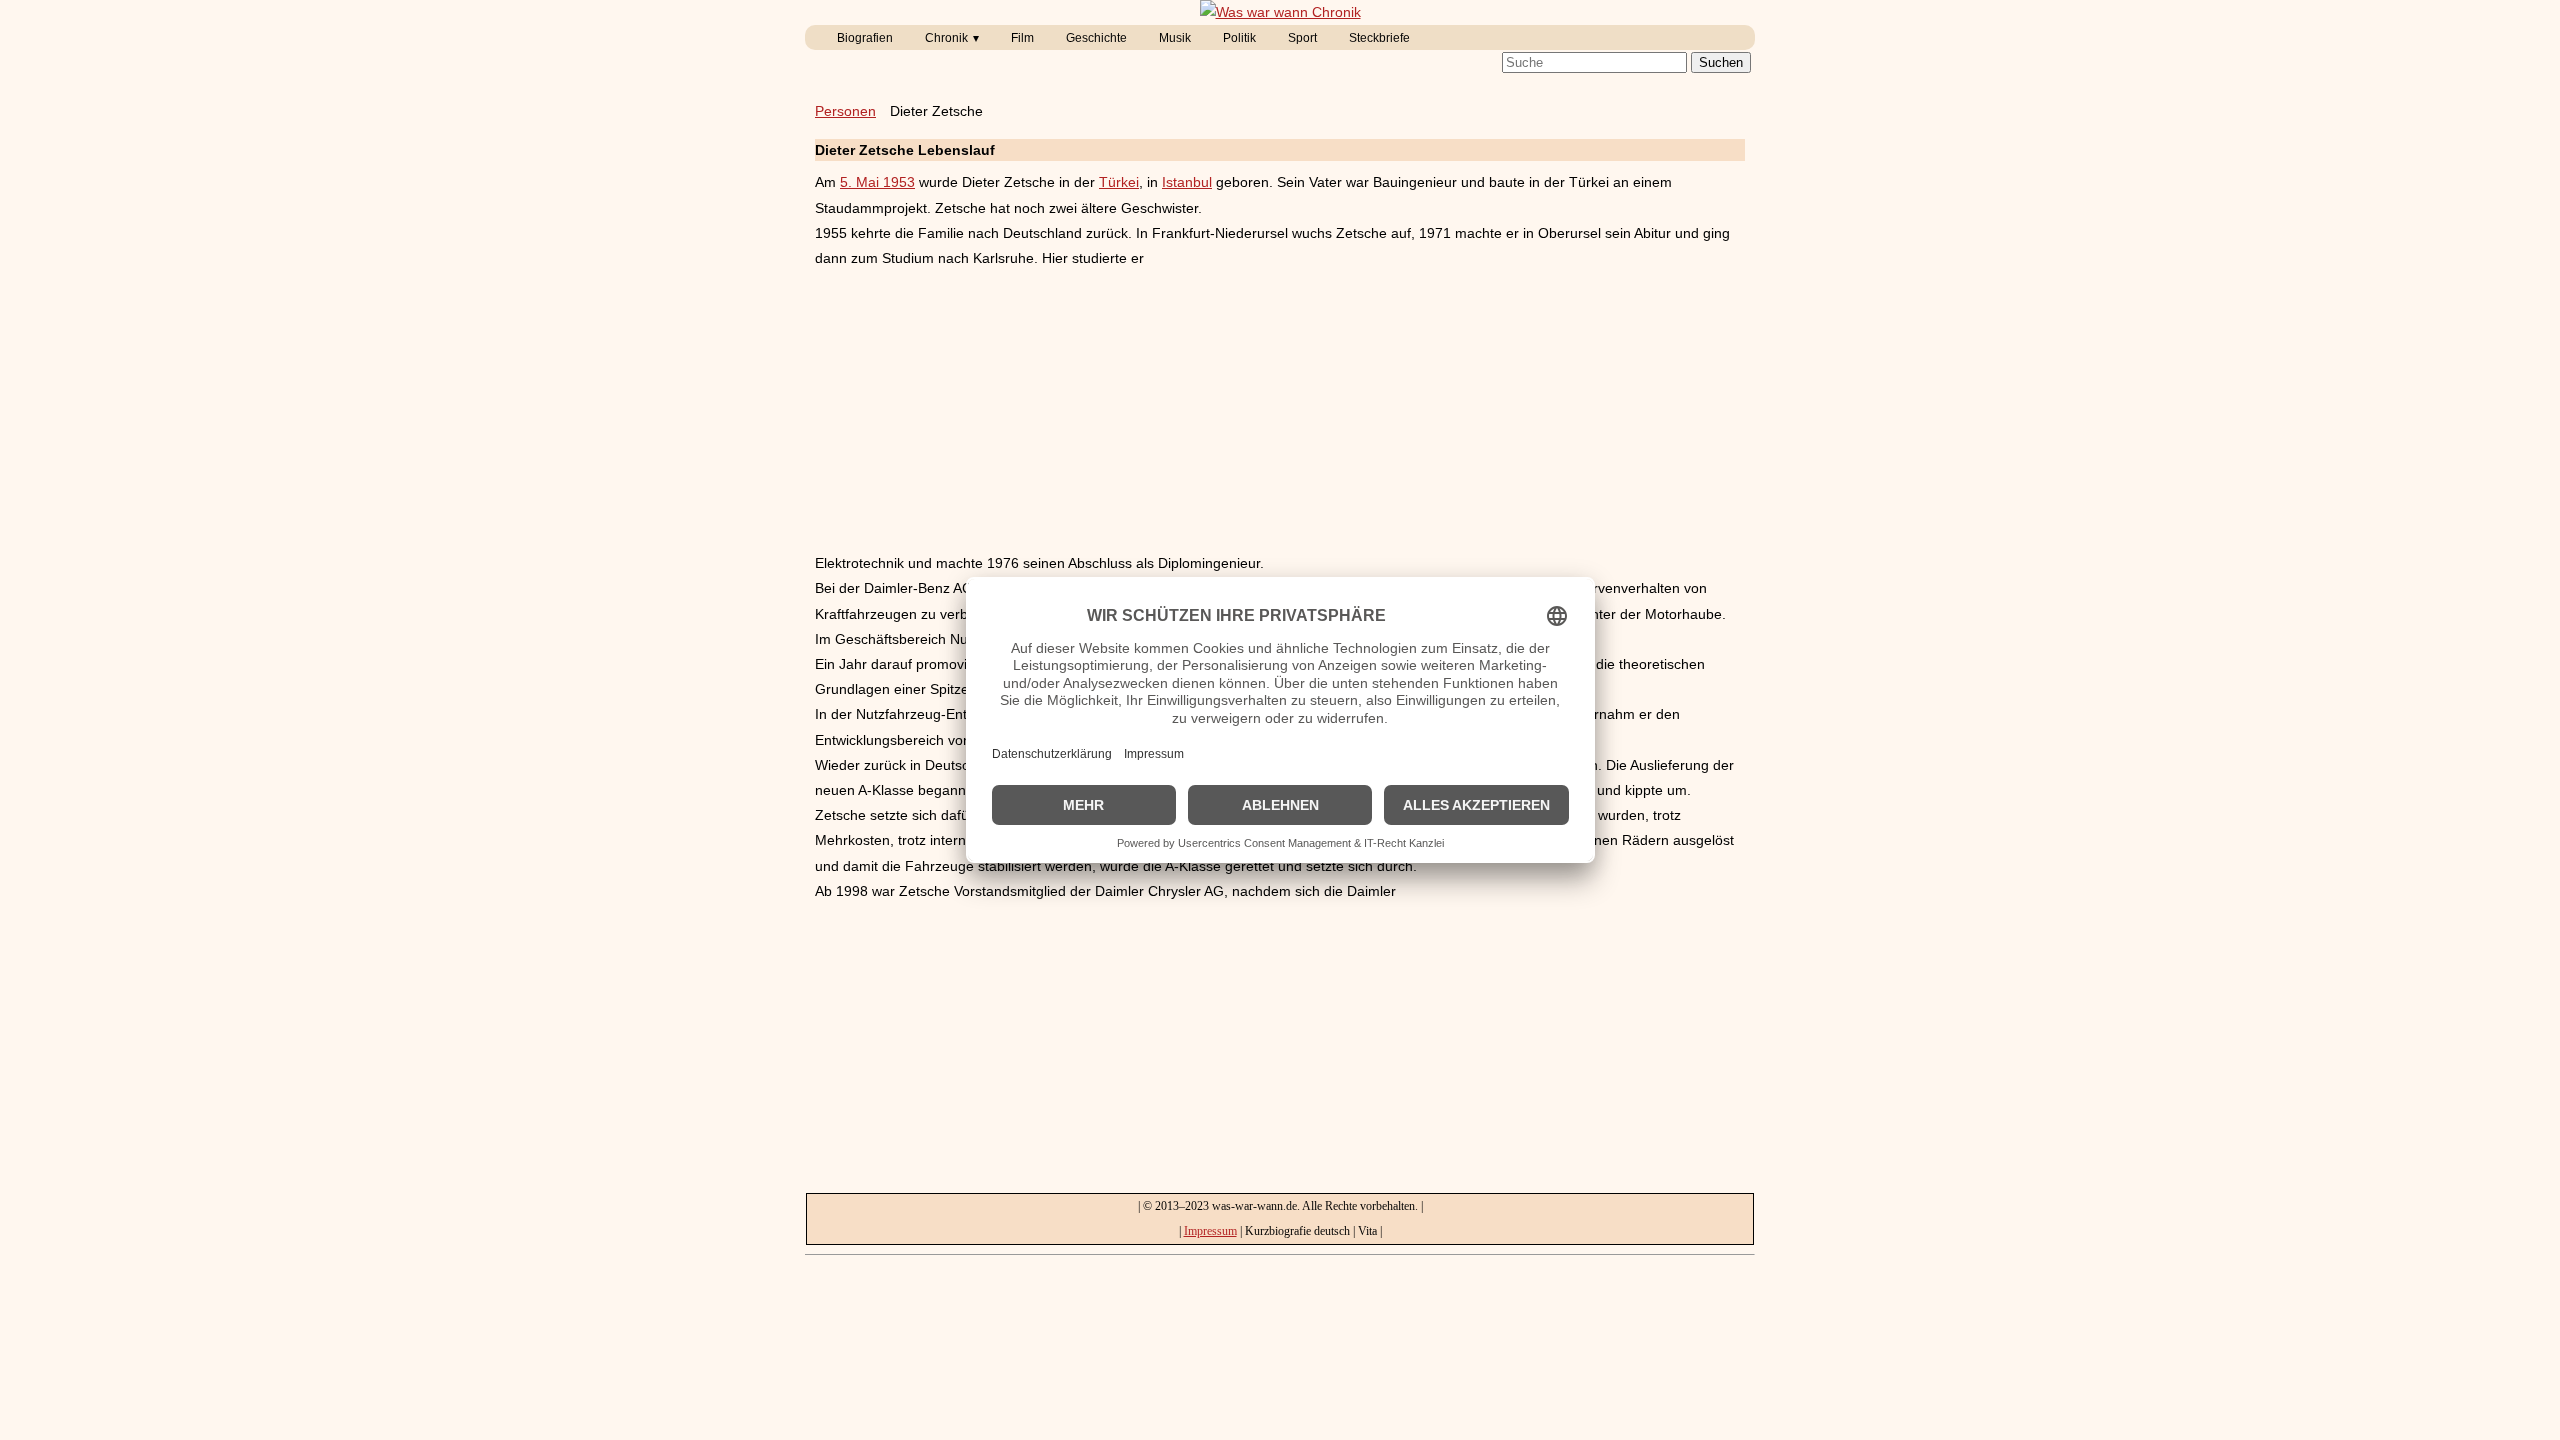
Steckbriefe (1379, 38)
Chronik (946, 38)
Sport (1302, 38)
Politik (1239, 38)
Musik (1175, 38)
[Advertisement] (1280, 411)
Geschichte (1096, 38)
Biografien (865, 38)
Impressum (1210, 1231)
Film (1022, 38)
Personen (845, 111)
